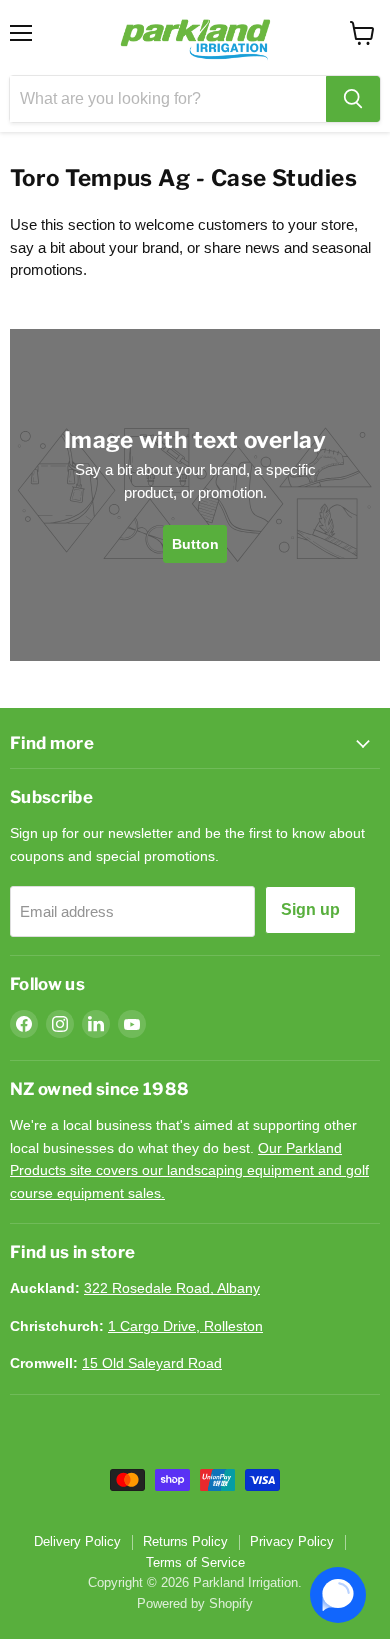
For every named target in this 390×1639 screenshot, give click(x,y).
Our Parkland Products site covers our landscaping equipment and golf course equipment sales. (189, 1170)
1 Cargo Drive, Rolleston (185, 1326)
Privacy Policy (292, 1541)
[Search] (353, 99)
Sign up (310, 909)
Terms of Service (195, 1562)
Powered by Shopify (195, 1603)
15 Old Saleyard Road (152, 1363)
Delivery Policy (77, 1541)
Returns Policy (185, 1541)
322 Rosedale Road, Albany (172, 1288)
